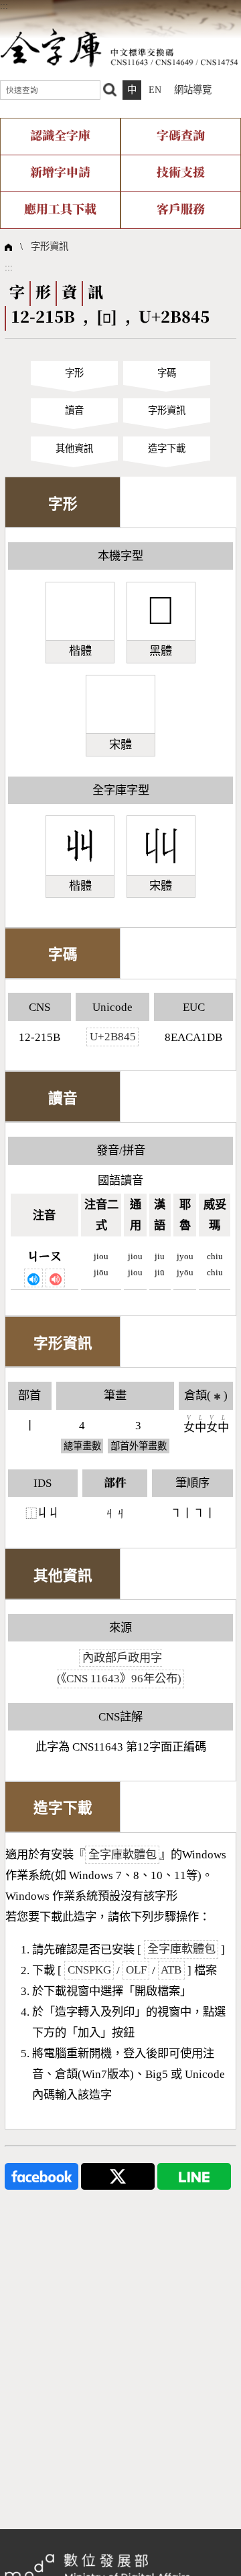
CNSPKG (89, 1970)
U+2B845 (113, 1037)
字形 (74, 373)
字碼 (167, 373)
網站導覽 (193, 90)
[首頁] (119, 47)
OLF (136, 1970)
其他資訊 (74, 449)
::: (4, 5)
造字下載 (167, 449)
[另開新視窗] (42, 2176)
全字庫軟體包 (123, 1855)
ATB (171, 1970)
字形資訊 (50, 246)
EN (155, 90)
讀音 (74, 410)
